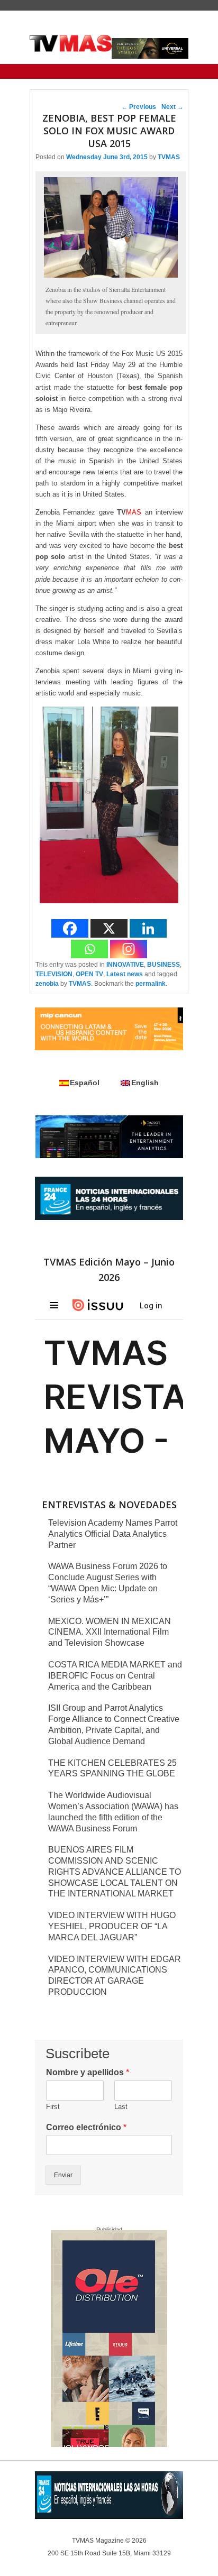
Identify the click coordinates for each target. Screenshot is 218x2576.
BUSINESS (163, 965)
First (53, 2107)
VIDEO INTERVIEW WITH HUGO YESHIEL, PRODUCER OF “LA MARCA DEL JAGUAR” (112, 1926)
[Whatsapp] (89, 949)
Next (172, 107)
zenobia (47, 984)
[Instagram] (129, 949)
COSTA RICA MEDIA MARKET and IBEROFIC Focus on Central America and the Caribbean (115, 1676)
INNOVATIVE (125, 965)
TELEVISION (54, 974)
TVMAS (169, 157)
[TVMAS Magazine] (71, 43)
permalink (151, 984)
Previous (139, 107)
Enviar (63, 2175)
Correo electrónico (86, 2127)
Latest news (125, 974)
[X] (109, 928)
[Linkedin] (148, 928)
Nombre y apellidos (88, 2072)
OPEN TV (89, 974)
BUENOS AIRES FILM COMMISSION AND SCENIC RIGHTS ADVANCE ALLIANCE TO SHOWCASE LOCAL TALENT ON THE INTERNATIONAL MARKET (115, 1872)
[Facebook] (70, 928)
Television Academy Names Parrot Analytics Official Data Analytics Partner (113, 1534)
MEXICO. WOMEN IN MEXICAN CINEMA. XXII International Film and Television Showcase (110, 1632)
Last (121, 2107)
